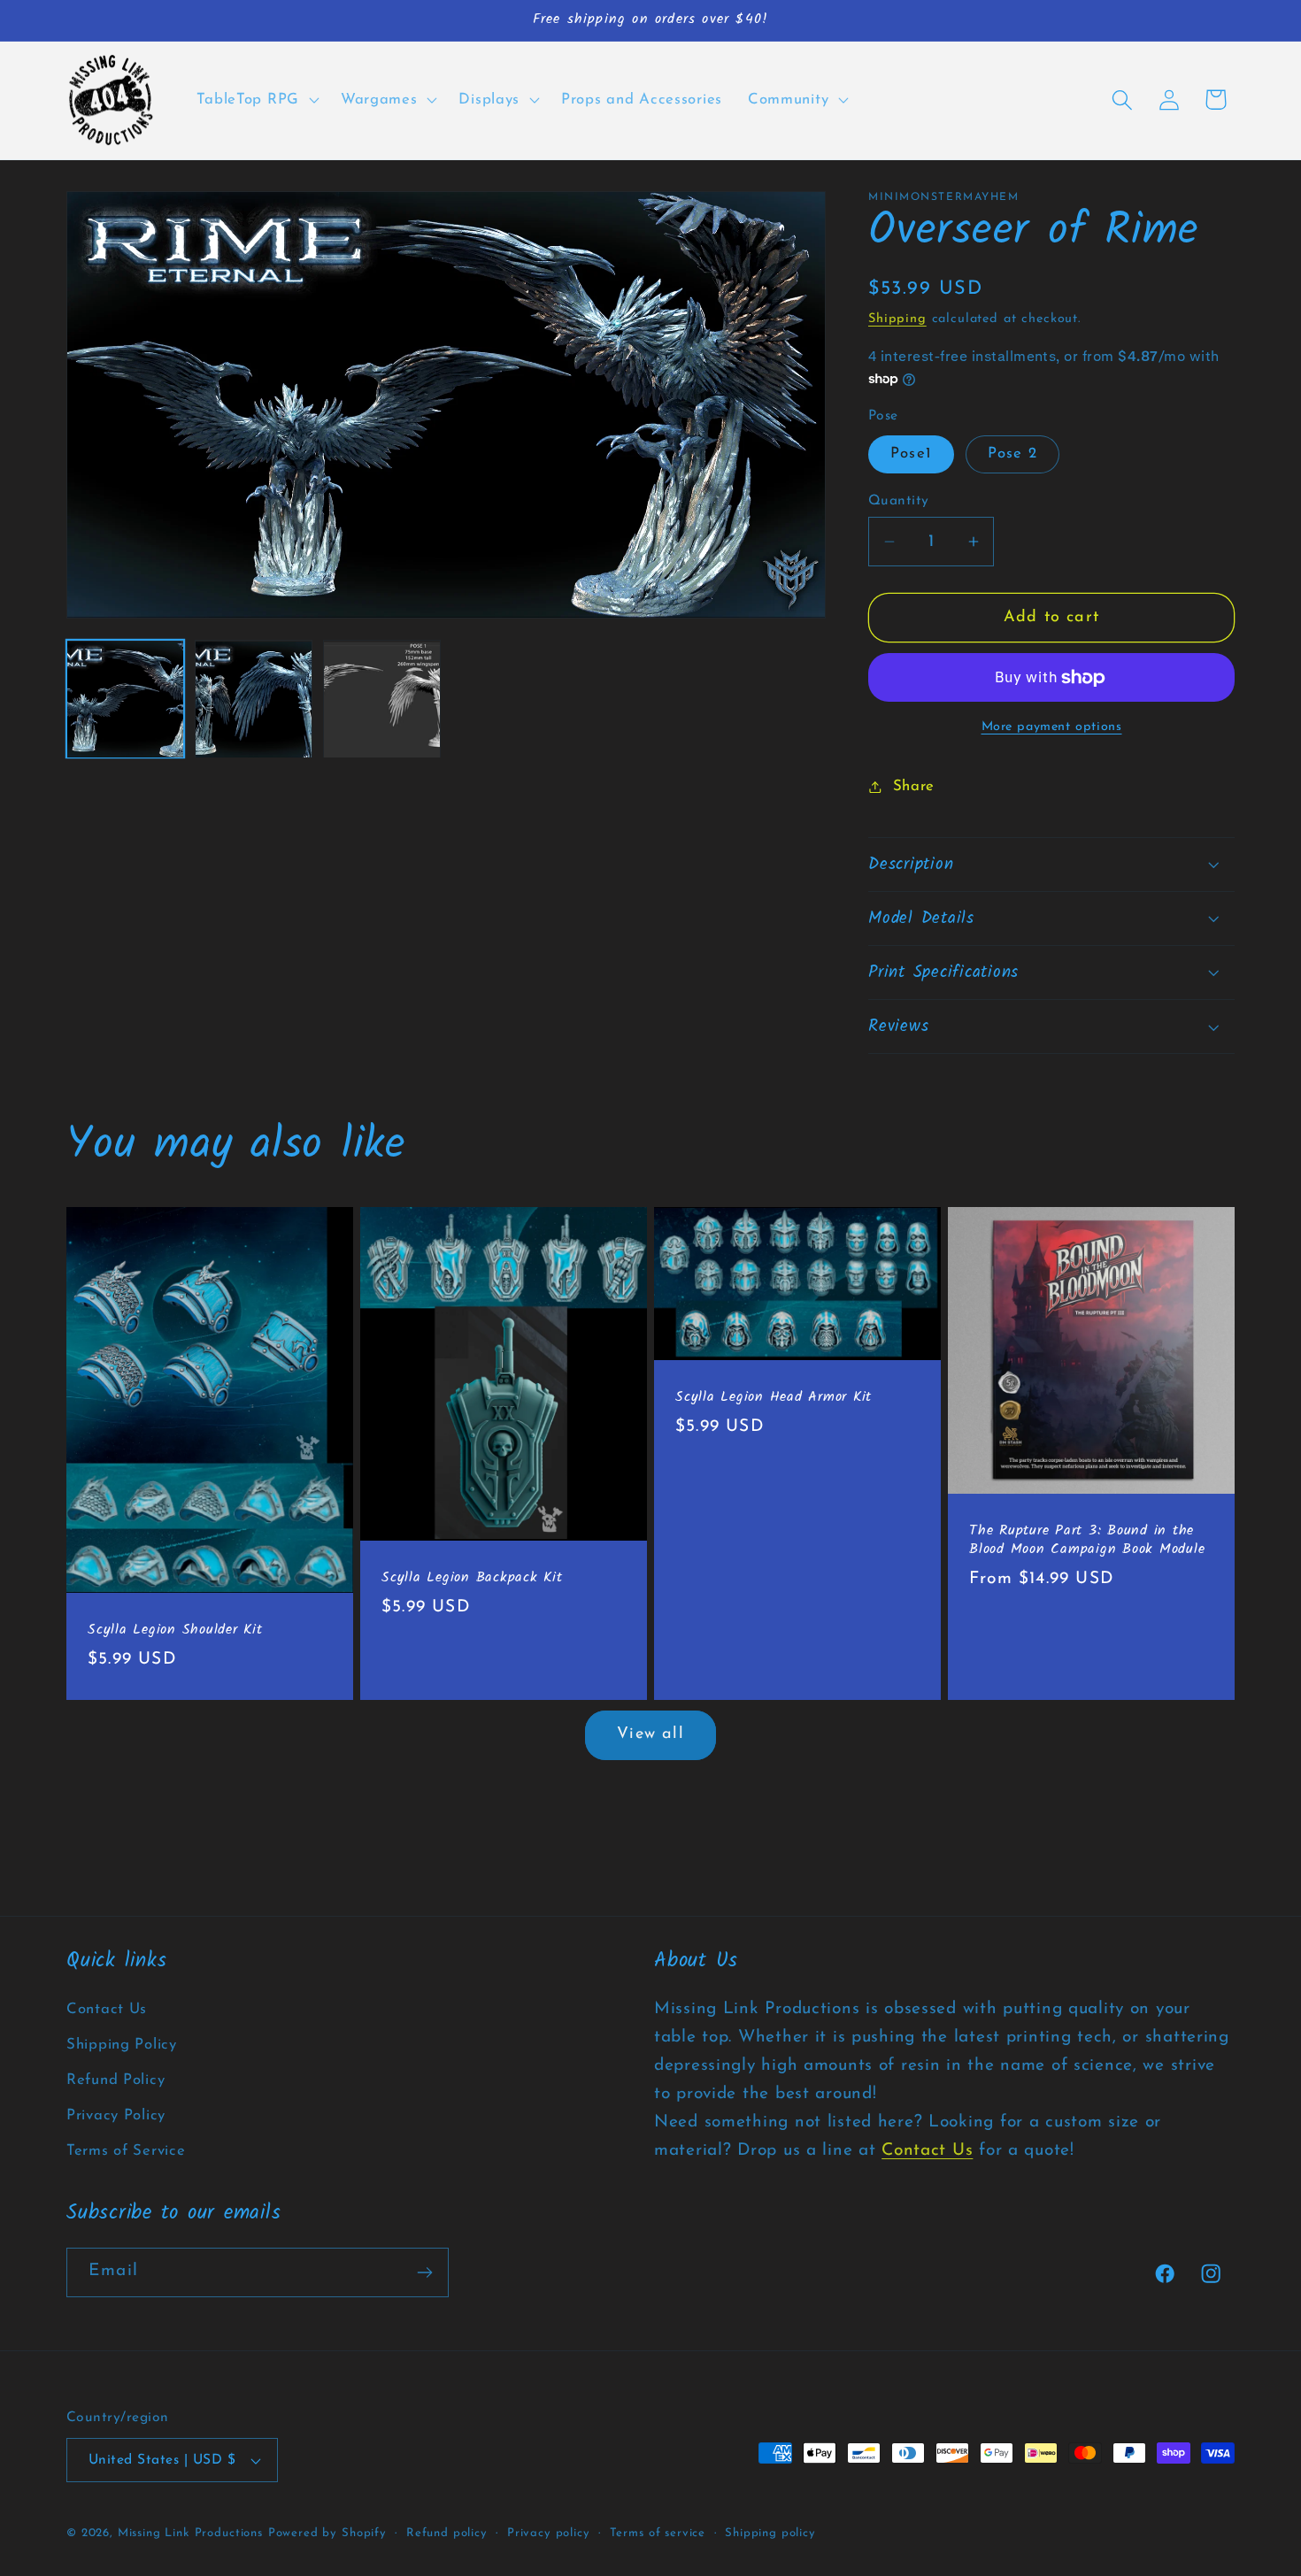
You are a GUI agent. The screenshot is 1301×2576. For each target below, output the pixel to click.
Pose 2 (1012, 454)
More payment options (1052, 727)
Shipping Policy (122, 2045)
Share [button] (914, 786)
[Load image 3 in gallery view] (382, 700)
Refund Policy (115, 2080)
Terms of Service (126, 2151)
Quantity (899, 501)
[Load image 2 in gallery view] (254, 700)
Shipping (897, 319)
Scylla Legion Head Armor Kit (774, 1398)
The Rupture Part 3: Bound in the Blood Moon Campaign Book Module (1087, 1541)
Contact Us (107, 2009)
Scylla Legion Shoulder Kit (175, 1630)
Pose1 (911, 454)
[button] (256, 100)
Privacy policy (549, 2533)
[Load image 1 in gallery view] (125, 700)
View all (650, 1734)
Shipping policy (770, 2533)
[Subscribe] (424, 2272)
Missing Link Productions (190, 2533)
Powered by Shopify (327, 2533)
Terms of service (658, 2533)
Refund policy (447, 2533)
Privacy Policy (116, 2115)
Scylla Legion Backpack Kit (472, 1578)
